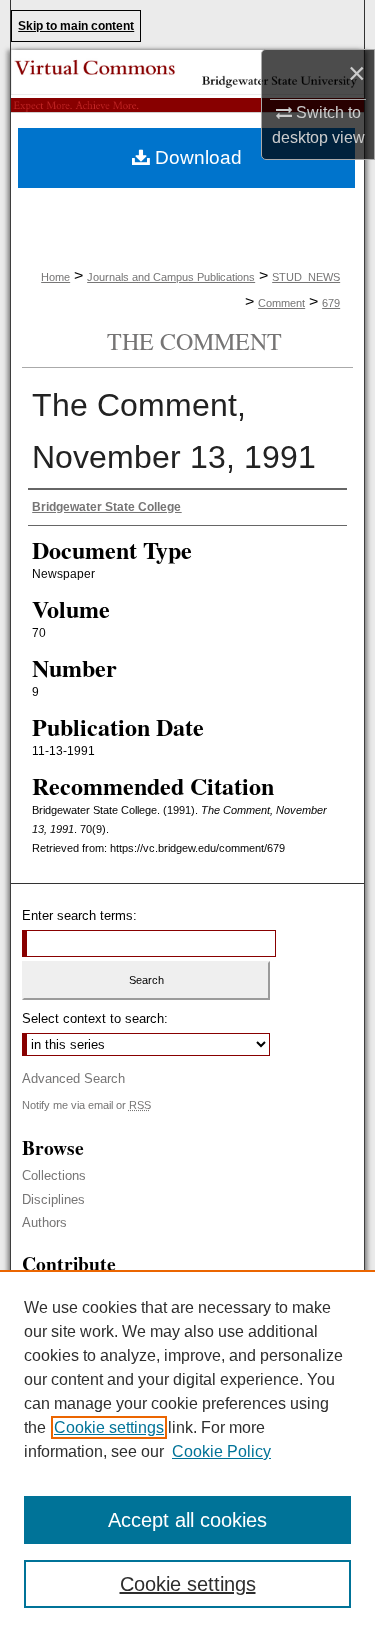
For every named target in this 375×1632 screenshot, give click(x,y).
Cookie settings (109, 1427)
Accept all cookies (187, 1520)
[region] (187, 1451)
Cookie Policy (221, 1451)
